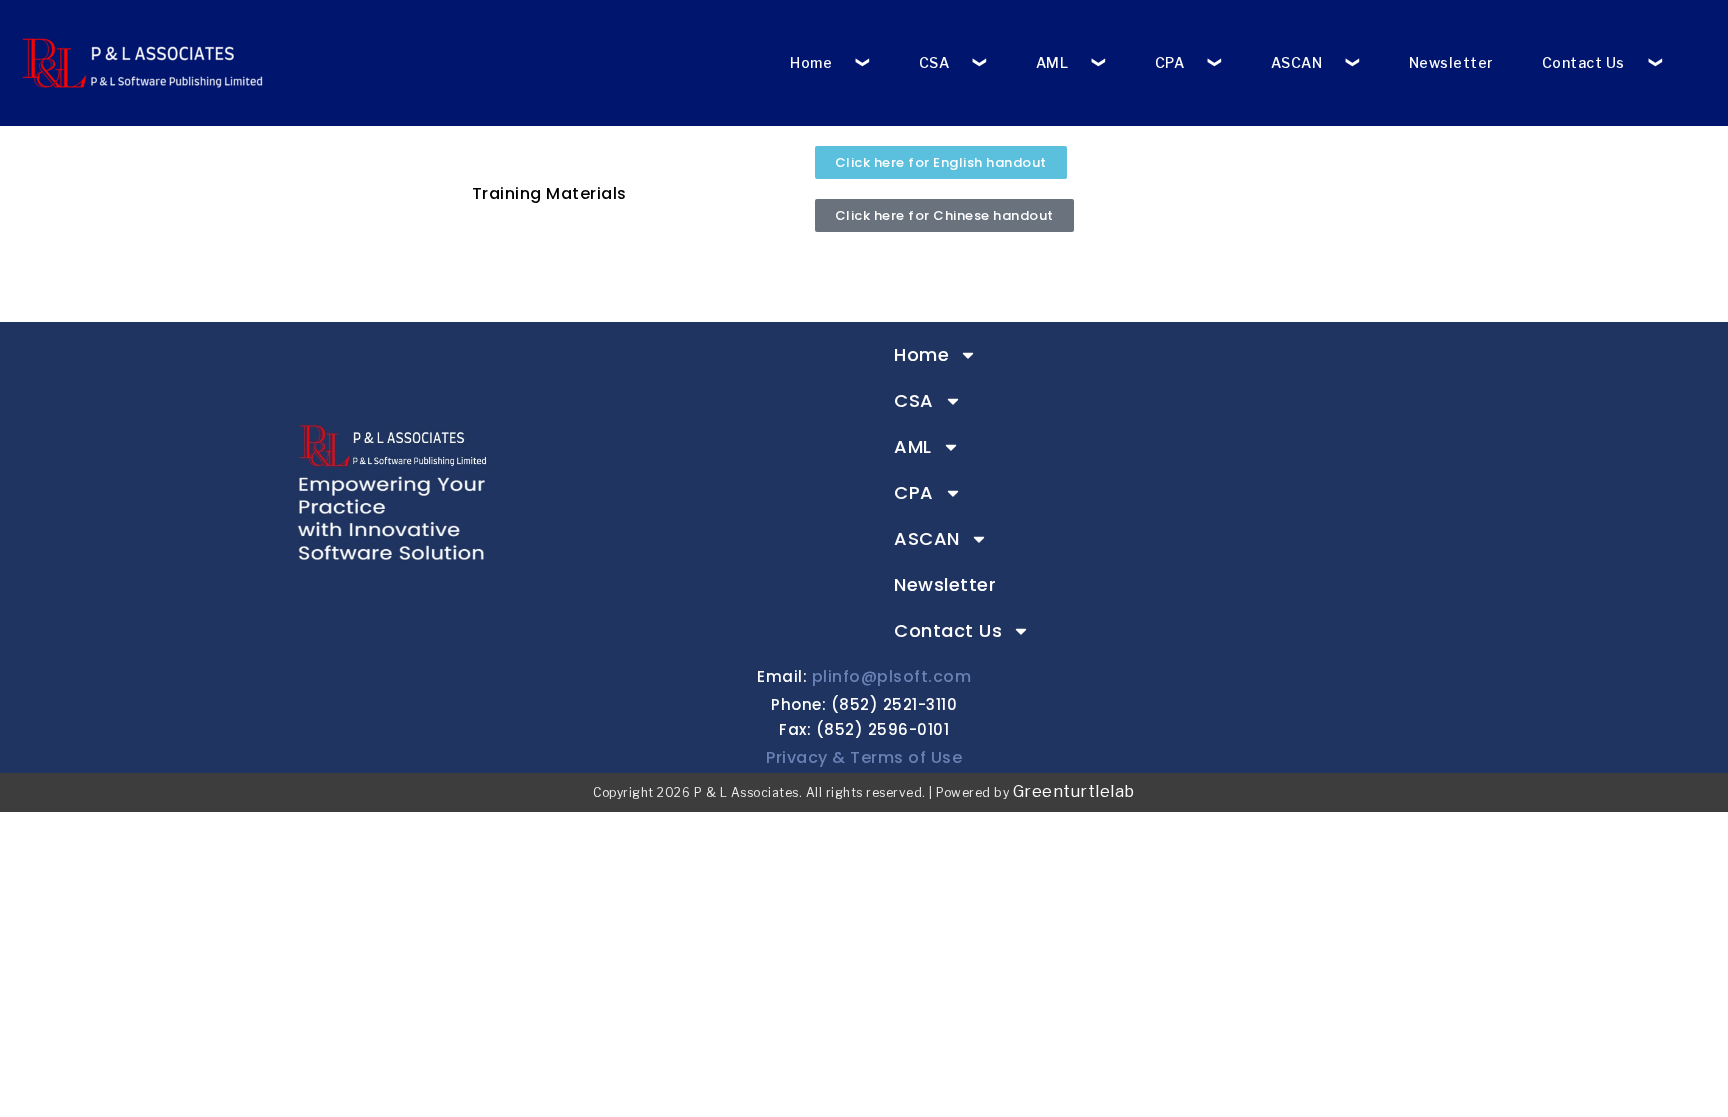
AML (1052, 62)
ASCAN (1297, 62)
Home (811, 62)
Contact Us (1583, 62)
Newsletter (1451, 62)
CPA (1170, 62)
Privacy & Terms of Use (864, 757)
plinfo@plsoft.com (892, 676)
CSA (934, 62)
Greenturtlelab (1074, 791)
